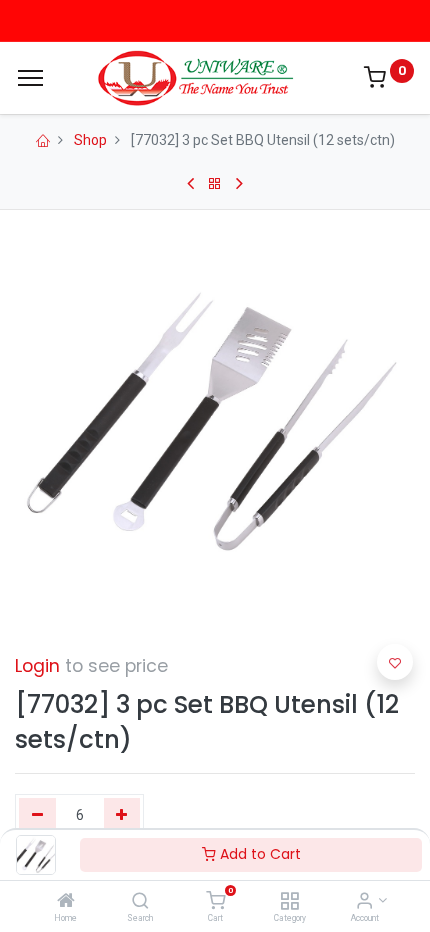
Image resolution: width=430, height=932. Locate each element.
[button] (395, 662)
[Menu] (30, 78)
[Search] (140, 902)
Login (37, 666)
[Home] (66, 902)
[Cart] (215, 902)
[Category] (289, 902)
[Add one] (122, 816)
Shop (90, 140)
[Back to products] (215, 184)
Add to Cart (258, 854)
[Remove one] (37, 816)
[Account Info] (364, 902)
